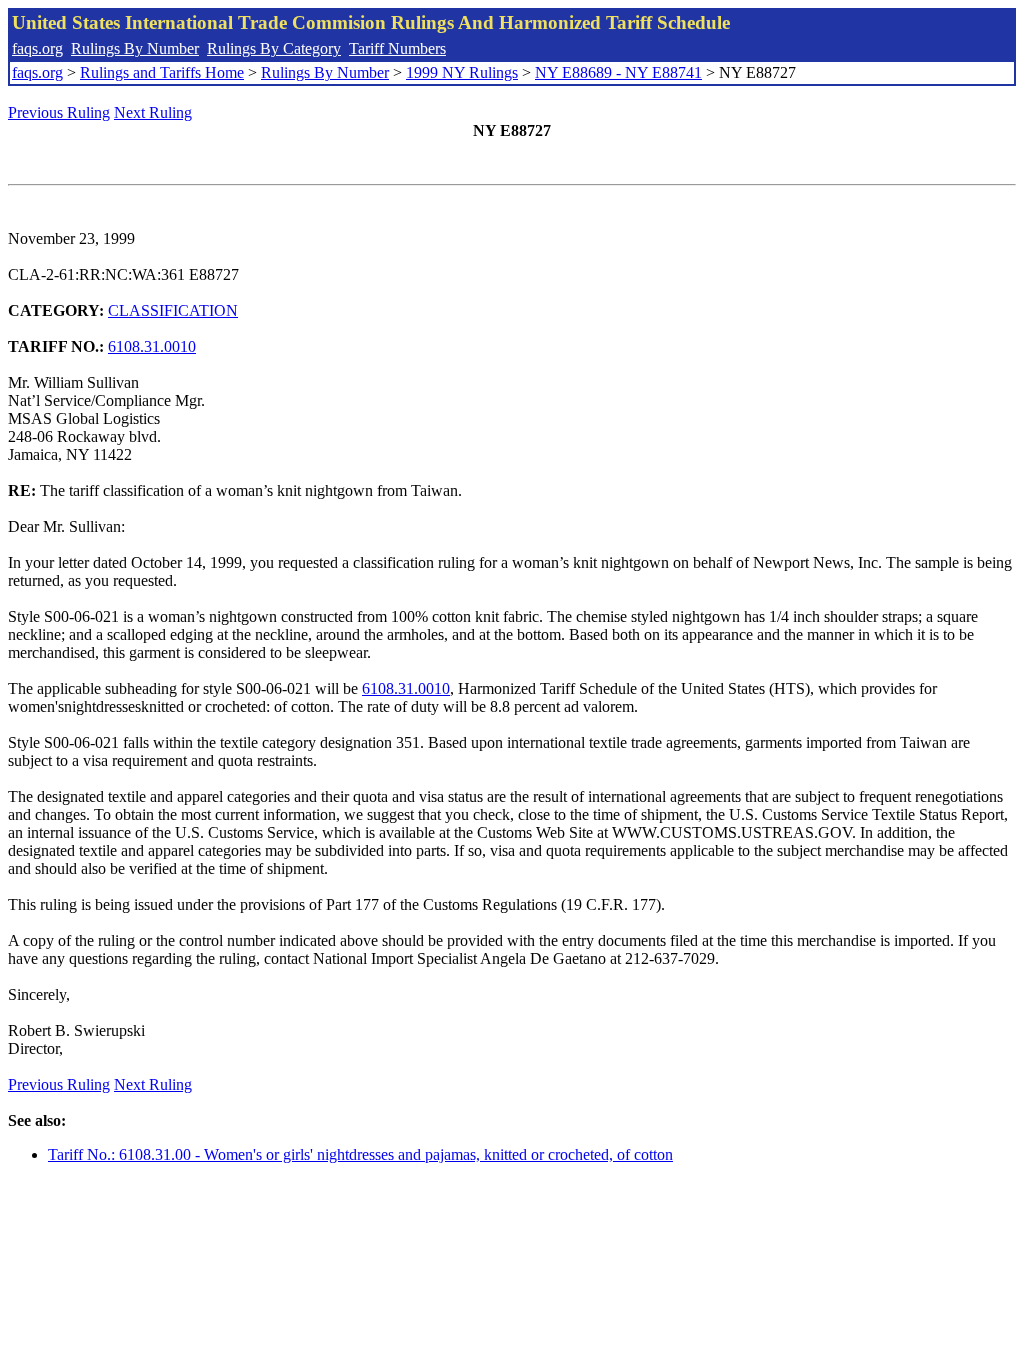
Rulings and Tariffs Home (162, 72)
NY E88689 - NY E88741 (618, 72)
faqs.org (37, 48)
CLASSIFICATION (173, 310)
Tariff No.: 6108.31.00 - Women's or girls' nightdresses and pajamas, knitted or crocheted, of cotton (360, 1154)
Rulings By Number (135, 48)
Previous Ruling (59, 112)
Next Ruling (153, 112)
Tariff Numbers (397, 48)
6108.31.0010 (152, 346)
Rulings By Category (274, 48)
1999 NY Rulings (462, 72)
